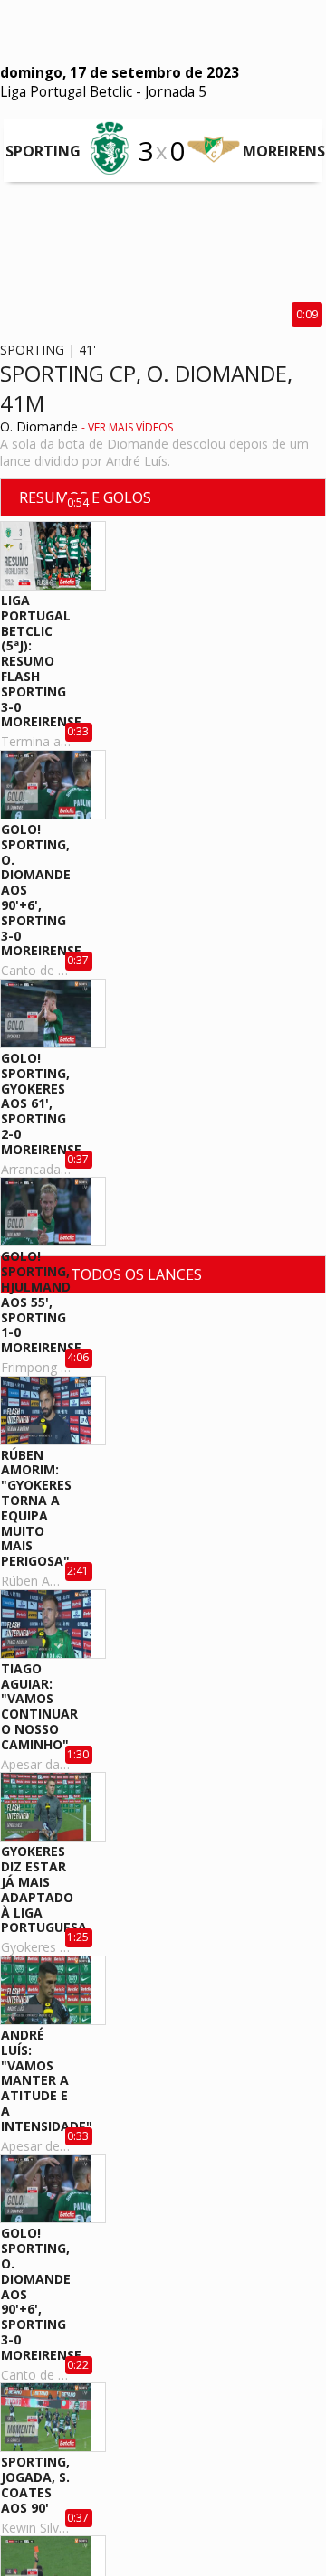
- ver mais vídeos (127, 427)
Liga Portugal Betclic (66, 92)
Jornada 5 (176, 92)
